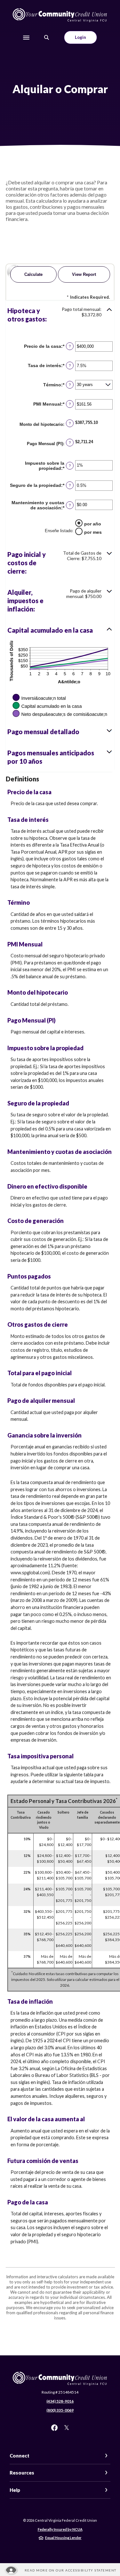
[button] (60, 315)
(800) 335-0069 (60, 2410)
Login (80, 37)
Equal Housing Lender (63, 2538)
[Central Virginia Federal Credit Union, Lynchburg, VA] (60, 15)
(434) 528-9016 (60, 2401)
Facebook (54, 2428)
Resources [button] (22, 2473)
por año (93, 524)
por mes (93, 532)
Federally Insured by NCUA (60, 2529)
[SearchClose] (47, 37)
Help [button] (15, 2490)
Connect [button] (20, 2456)
